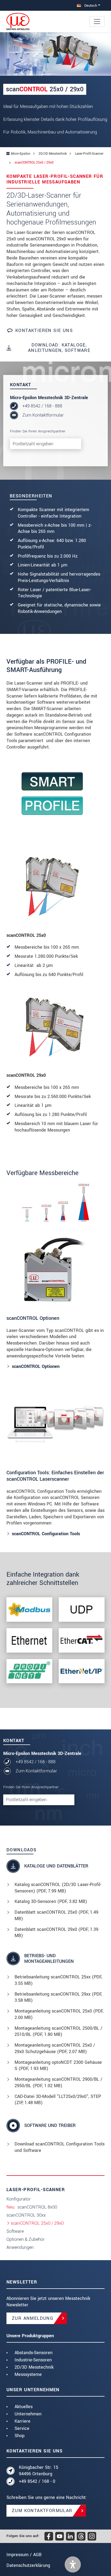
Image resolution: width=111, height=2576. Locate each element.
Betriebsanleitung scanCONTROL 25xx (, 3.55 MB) (58, 1980)
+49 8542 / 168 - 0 (37, 2481)
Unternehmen (28, 2414)
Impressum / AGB (24, 2555)
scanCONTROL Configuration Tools (46, 1534)
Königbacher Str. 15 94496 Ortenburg (39, 2471)
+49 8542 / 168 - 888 (42, 406)
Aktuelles (24, 2407)
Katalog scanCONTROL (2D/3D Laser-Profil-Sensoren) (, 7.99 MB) (58, 1888)
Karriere (22, 2421)
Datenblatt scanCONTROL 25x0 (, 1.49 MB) (56, 1915)
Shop (20, 2436)
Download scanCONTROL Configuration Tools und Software (60, 2147)
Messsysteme (28, 2374)
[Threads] (81, 2536)
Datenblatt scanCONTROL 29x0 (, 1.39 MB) (56, 1933)
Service (22, 2428)
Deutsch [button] (90, 6)
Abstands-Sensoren (34, 2353)
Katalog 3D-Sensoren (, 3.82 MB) (51, 1901)
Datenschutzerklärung (28, 2565)
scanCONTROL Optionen (36, 1366)
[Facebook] (49, 2536)
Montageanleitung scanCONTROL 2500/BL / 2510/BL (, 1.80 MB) (58, 2031)
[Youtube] (60, 2536)
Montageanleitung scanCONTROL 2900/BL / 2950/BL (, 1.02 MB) (58, 2082)
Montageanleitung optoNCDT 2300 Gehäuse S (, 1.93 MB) (58, 2066)
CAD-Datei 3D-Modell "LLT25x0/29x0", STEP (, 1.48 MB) (58, 2100)
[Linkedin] (70, 2536)
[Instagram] (92, 2536)
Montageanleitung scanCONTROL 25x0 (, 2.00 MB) (59, 2014)
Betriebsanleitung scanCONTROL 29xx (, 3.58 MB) (58, 1997)
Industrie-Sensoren (33, 2360)
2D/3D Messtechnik (34, 2367)
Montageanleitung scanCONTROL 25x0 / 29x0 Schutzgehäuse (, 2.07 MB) (55, 2048)
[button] (73, 2564)
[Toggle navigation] (97, 21)
